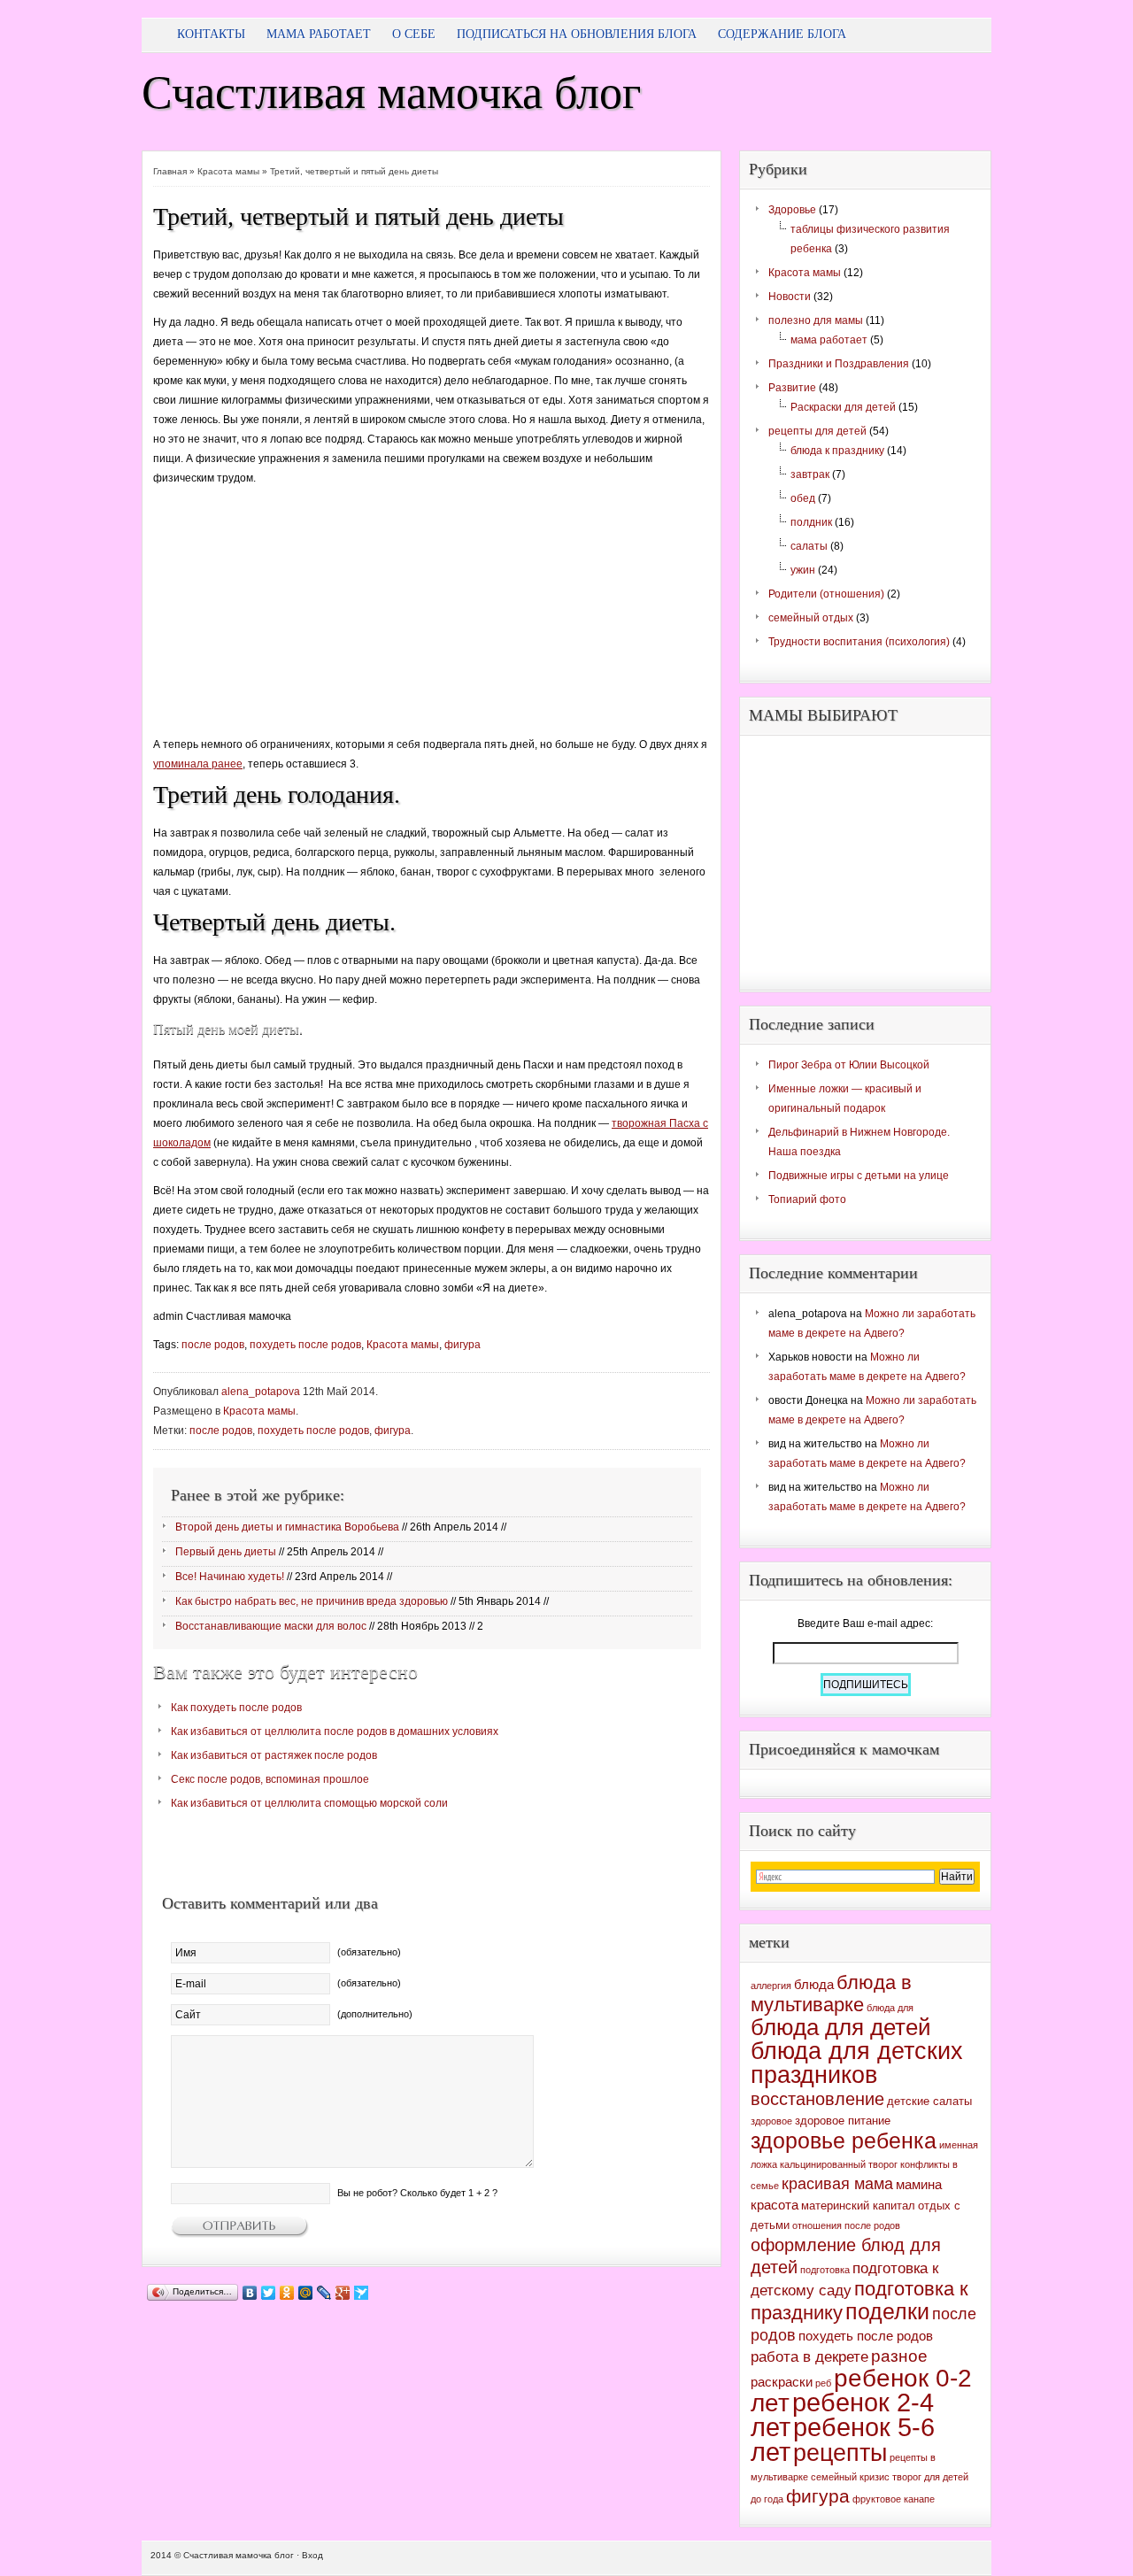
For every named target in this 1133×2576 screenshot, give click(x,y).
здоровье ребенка (844, 2140)
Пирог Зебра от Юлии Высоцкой (849, 1065)
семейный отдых (811, 618)
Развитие (792, 388)
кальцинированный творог (839, 2164)
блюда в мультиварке (831, 1994)
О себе (414, 34)
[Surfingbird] (362, 2293)
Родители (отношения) (826, 594)
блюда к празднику (837, 451)
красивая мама (837, 2184)
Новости (790, 297)
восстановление (817, 2099)
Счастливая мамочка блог (391, 93)
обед (803, 498)
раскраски (782, 2382)
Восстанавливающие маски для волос (271, 1626)
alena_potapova (261, 1392)
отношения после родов (846, 2225)
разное (899, 2356)
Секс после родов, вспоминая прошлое (270, 1779)
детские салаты (929, 2101)
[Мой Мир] (306, 2293)
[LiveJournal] (324, 2293)
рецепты (840, 2453)
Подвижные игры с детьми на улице (859, 1176)
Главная (170, 171)
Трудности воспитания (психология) (859, 642)
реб (823, 2383)
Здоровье (792, 210)
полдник (811, 522)
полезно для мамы (816, 320)
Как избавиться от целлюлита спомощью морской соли (309, 1803)
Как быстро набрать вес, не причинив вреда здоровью (312, 1601)
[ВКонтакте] (250, 2293)
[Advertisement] (286, 618)
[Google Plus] (343, 2293)
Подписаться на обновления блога (577, 34)
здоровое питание (843, 2121)
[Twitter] (269, 2293)
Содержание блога (782, 34)
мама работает (829, 340)
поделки (887, 2311)
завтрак (810, 474)
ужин (803, 570)
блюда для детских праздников (857, 2063)
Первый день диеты (226, 1552)
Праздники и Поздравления (839, 364)
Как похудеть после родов (236, 1708)
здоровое (771, 2121)
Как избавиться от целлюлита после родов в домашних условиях (335, 1731)
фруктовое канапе (894, 2499)
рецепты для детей (817, 431)
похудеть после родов (305, 1345)
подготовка (825, 2270)
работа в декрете (809, 2357)
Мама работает (319, 34)
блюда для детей (841, 2027)
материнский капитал (858, 2206)
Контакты (211, 34)
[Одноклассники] (287, 2293)
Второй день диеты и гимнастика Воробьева (287, 1527)
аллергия (771, 1986)
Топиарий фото (807, 1199)
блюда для (890, 2008)
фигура (462, 1345)
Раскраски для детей (843, 407)
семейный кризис (850, 2477)
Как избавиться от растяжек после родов (274, 1755)
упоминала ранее (198, 764)
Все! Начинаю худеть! (230, 1577)
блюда (814, 1984)
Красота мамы (228, 171)
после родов (213, 1345)
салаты (809, 546)
